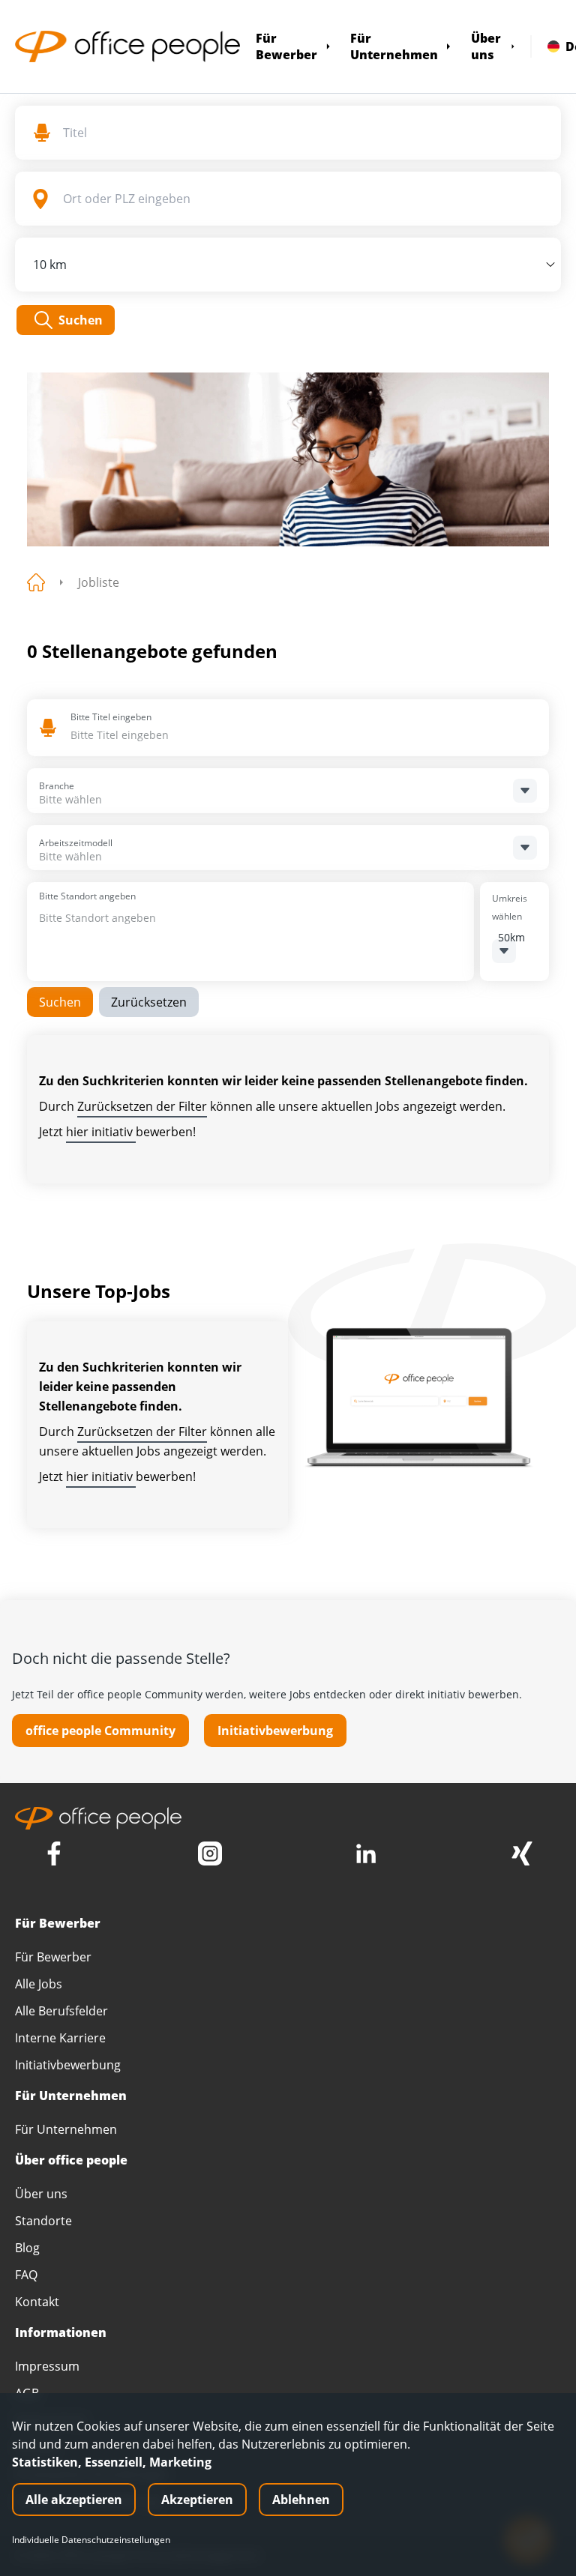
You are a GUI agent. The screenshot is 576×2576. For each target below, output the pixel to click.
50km (511, 937)
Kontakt (37, 2302)
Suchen (60, 1002)
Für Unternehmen (394, 46)
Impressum (47, 2366)
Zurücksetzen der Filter (142, 1106)
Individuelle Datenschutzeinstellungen (91, 2540)
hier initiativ (101, 1132)
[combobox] (179, 735)
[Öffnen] (525, 791)
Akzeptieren (197, 2500)
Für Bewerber (286, 46)
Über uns (486, 46)
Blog (27, 2248)
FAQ (26, 2275)
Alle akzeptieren (74, 2500)
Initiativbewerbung (275, 1731)
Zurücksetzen (149, 1002)
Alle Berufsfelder (61, 2011)
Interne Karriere (60, 2038)
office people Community (100, 1731)
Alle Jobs (39, 1984)
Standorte (43, 2221)
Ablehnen (301, 2500)
